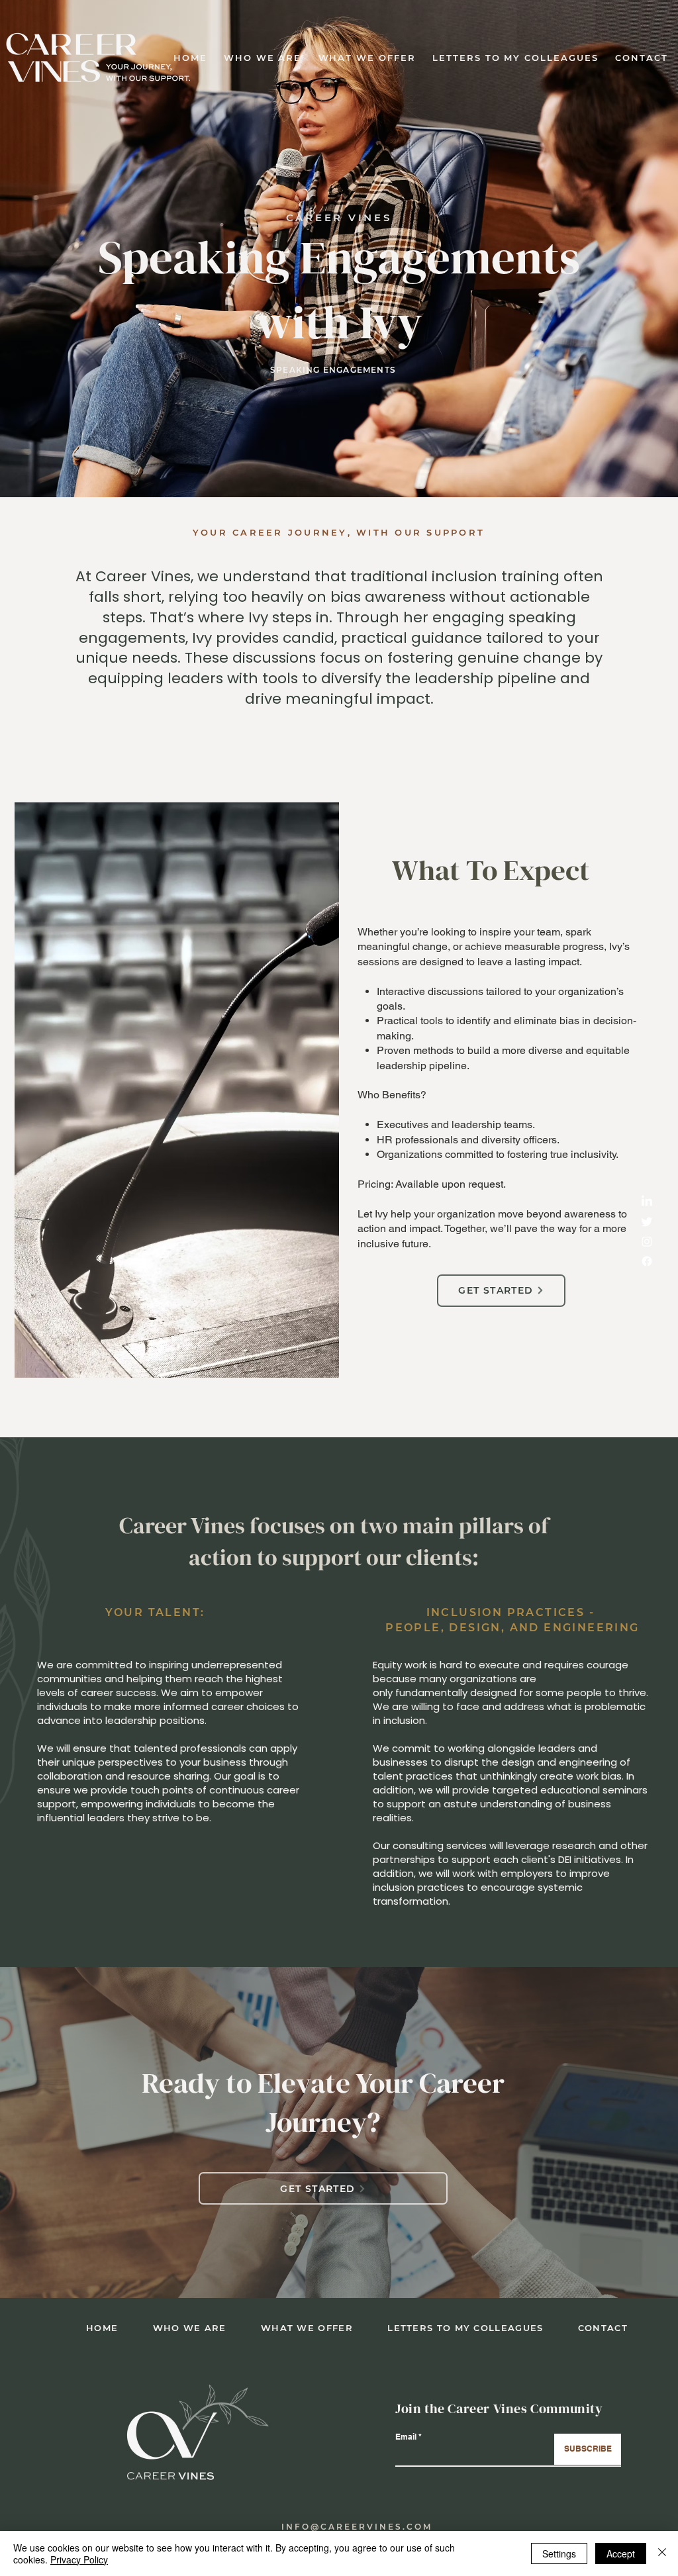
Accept (621, 2553)
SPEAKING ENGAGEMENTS (334, 370)
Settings (559, 2553)
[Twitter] (647, 1221)
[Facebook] (647, 1261)
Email (406, 2437)
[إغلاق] (662, 2553)
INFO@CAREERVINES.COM (357, 2527)
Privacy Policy (79, 2559)
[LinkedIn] (647, 1202)
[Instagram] (647, 1241)
